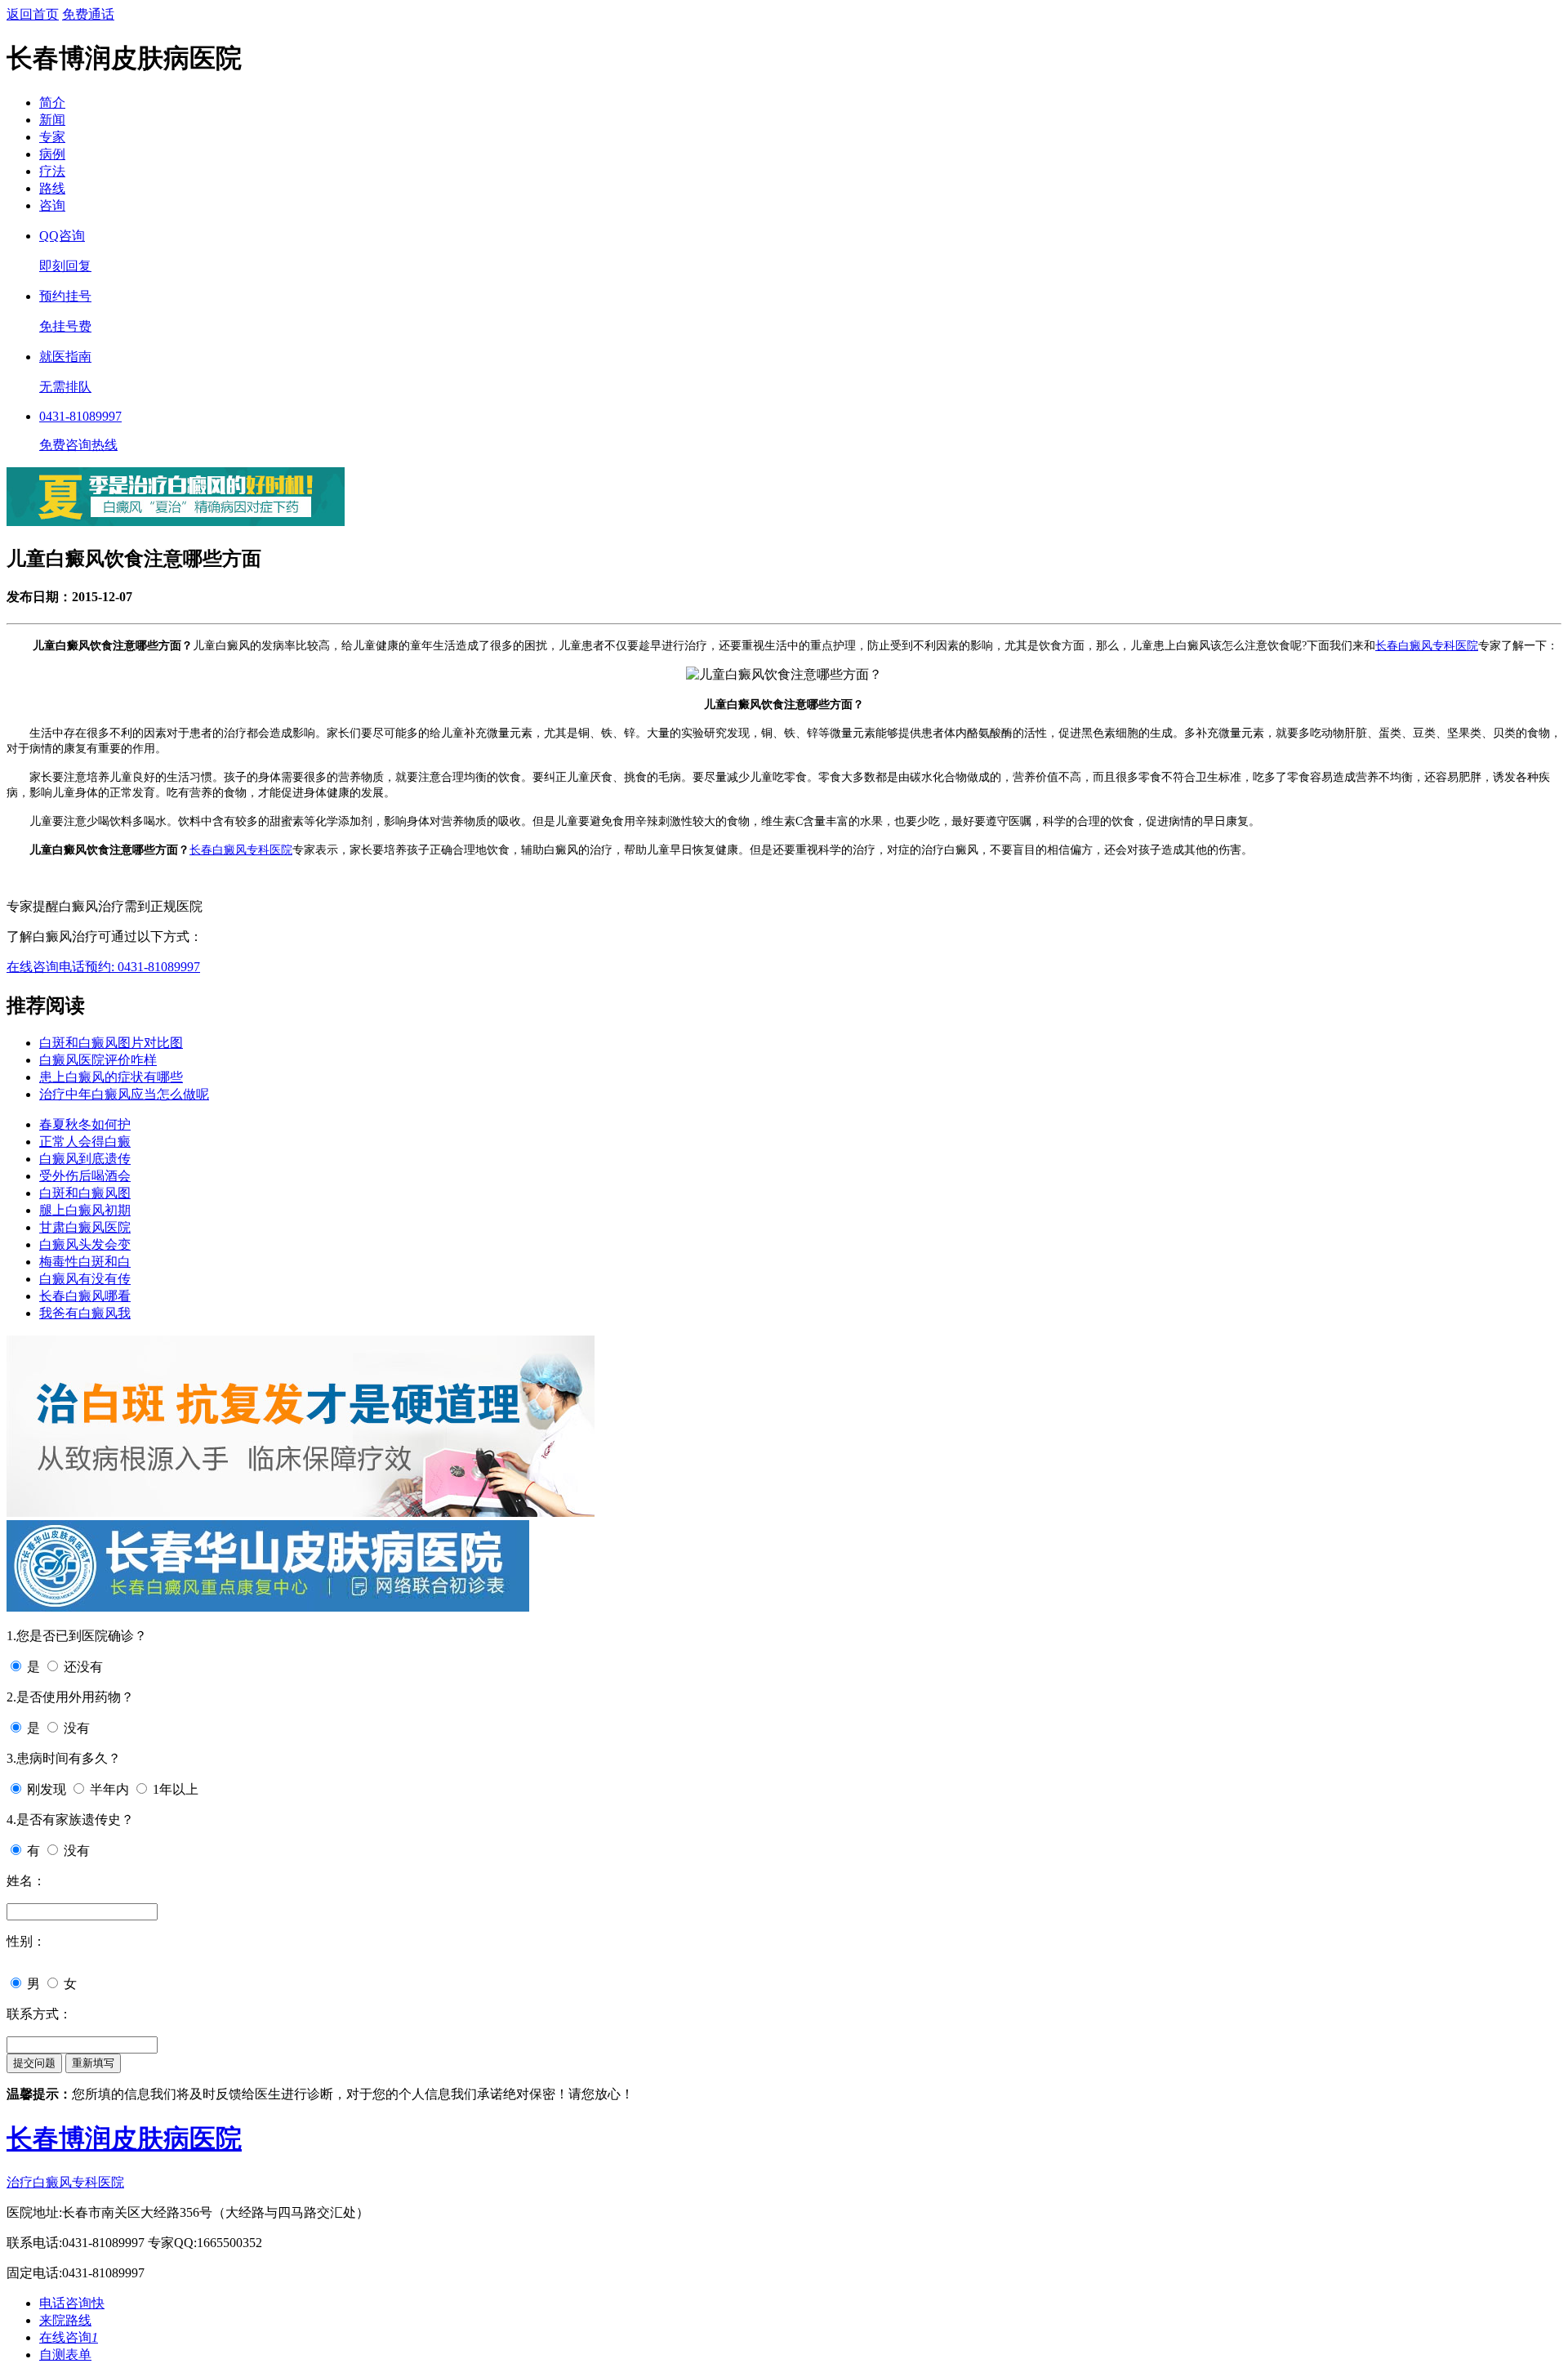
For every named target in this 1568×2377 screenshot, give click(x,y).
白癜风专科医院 (1438, 646)
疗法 (52, 171)
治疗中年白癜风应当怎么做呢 (124, 1094)
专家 (52, 137)
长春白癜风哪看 (85, 1296)
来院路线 (65, 2320)
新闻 (52, 120)
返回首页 (33, 14)
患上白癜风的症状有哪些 (111, 1077)
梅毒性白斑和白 (85, 1262)
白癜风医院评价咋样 (98, 1060)
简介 (52, 103)
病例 (52, 154)
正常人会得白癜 (85, 1142)
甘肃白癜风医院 (85, 1227)
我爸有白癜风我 (85, 1313)
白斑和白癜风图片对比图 (111, 1043)
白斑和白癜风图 (85, 1193)
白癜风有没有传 (85, 1279)
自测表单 (65, 2355)
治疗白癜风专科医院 (65, 2182)
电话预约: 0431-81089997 (129, 967)
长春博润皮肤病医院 (124, 2138)
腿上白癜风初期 (85, 1210)
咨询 (52, 205)
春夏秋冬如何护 (85, 1124)
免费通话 (88, 14)
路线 (52, 188)
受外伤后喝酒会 (85, 1176)
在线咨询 (33, 967)
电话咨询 (72, 2303)
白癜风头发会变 (85, 1244)
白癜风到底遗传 (85, 1159)
